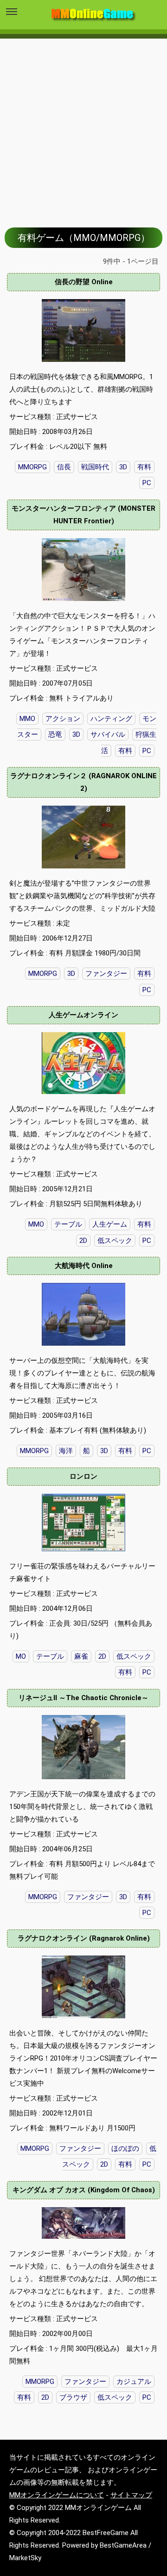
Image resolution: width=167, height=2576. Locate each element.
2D (83, 1241)
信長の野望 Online (84, 282)
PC (147, 483)
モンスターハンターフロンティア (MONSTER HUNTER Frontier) (83, 515)
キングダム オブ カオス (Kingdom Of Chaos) (84, 2190)
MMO (36, 1224)
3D (123, 467)
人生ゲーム (110, 1224)
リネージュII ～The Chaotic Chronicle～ (83, 1698)
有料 (144, 467)
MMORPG (32, 467)
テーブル (68, 1224)
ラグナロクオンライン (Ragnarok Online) (84, 1938)
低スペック (115, 1241)
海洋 (66, 1451)
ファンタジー (106, 974)
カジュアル (134, 2382)
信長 (64, 467)
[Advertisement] (83, 126)
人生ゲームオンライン (83, 1015)
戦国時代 (95, 467)
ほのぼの (125, 2149)
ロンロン (83, 1476)
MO (21, 1656)
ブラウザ (73, 2397)
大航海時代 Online (84, 1266)
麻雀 (81, 1656)
